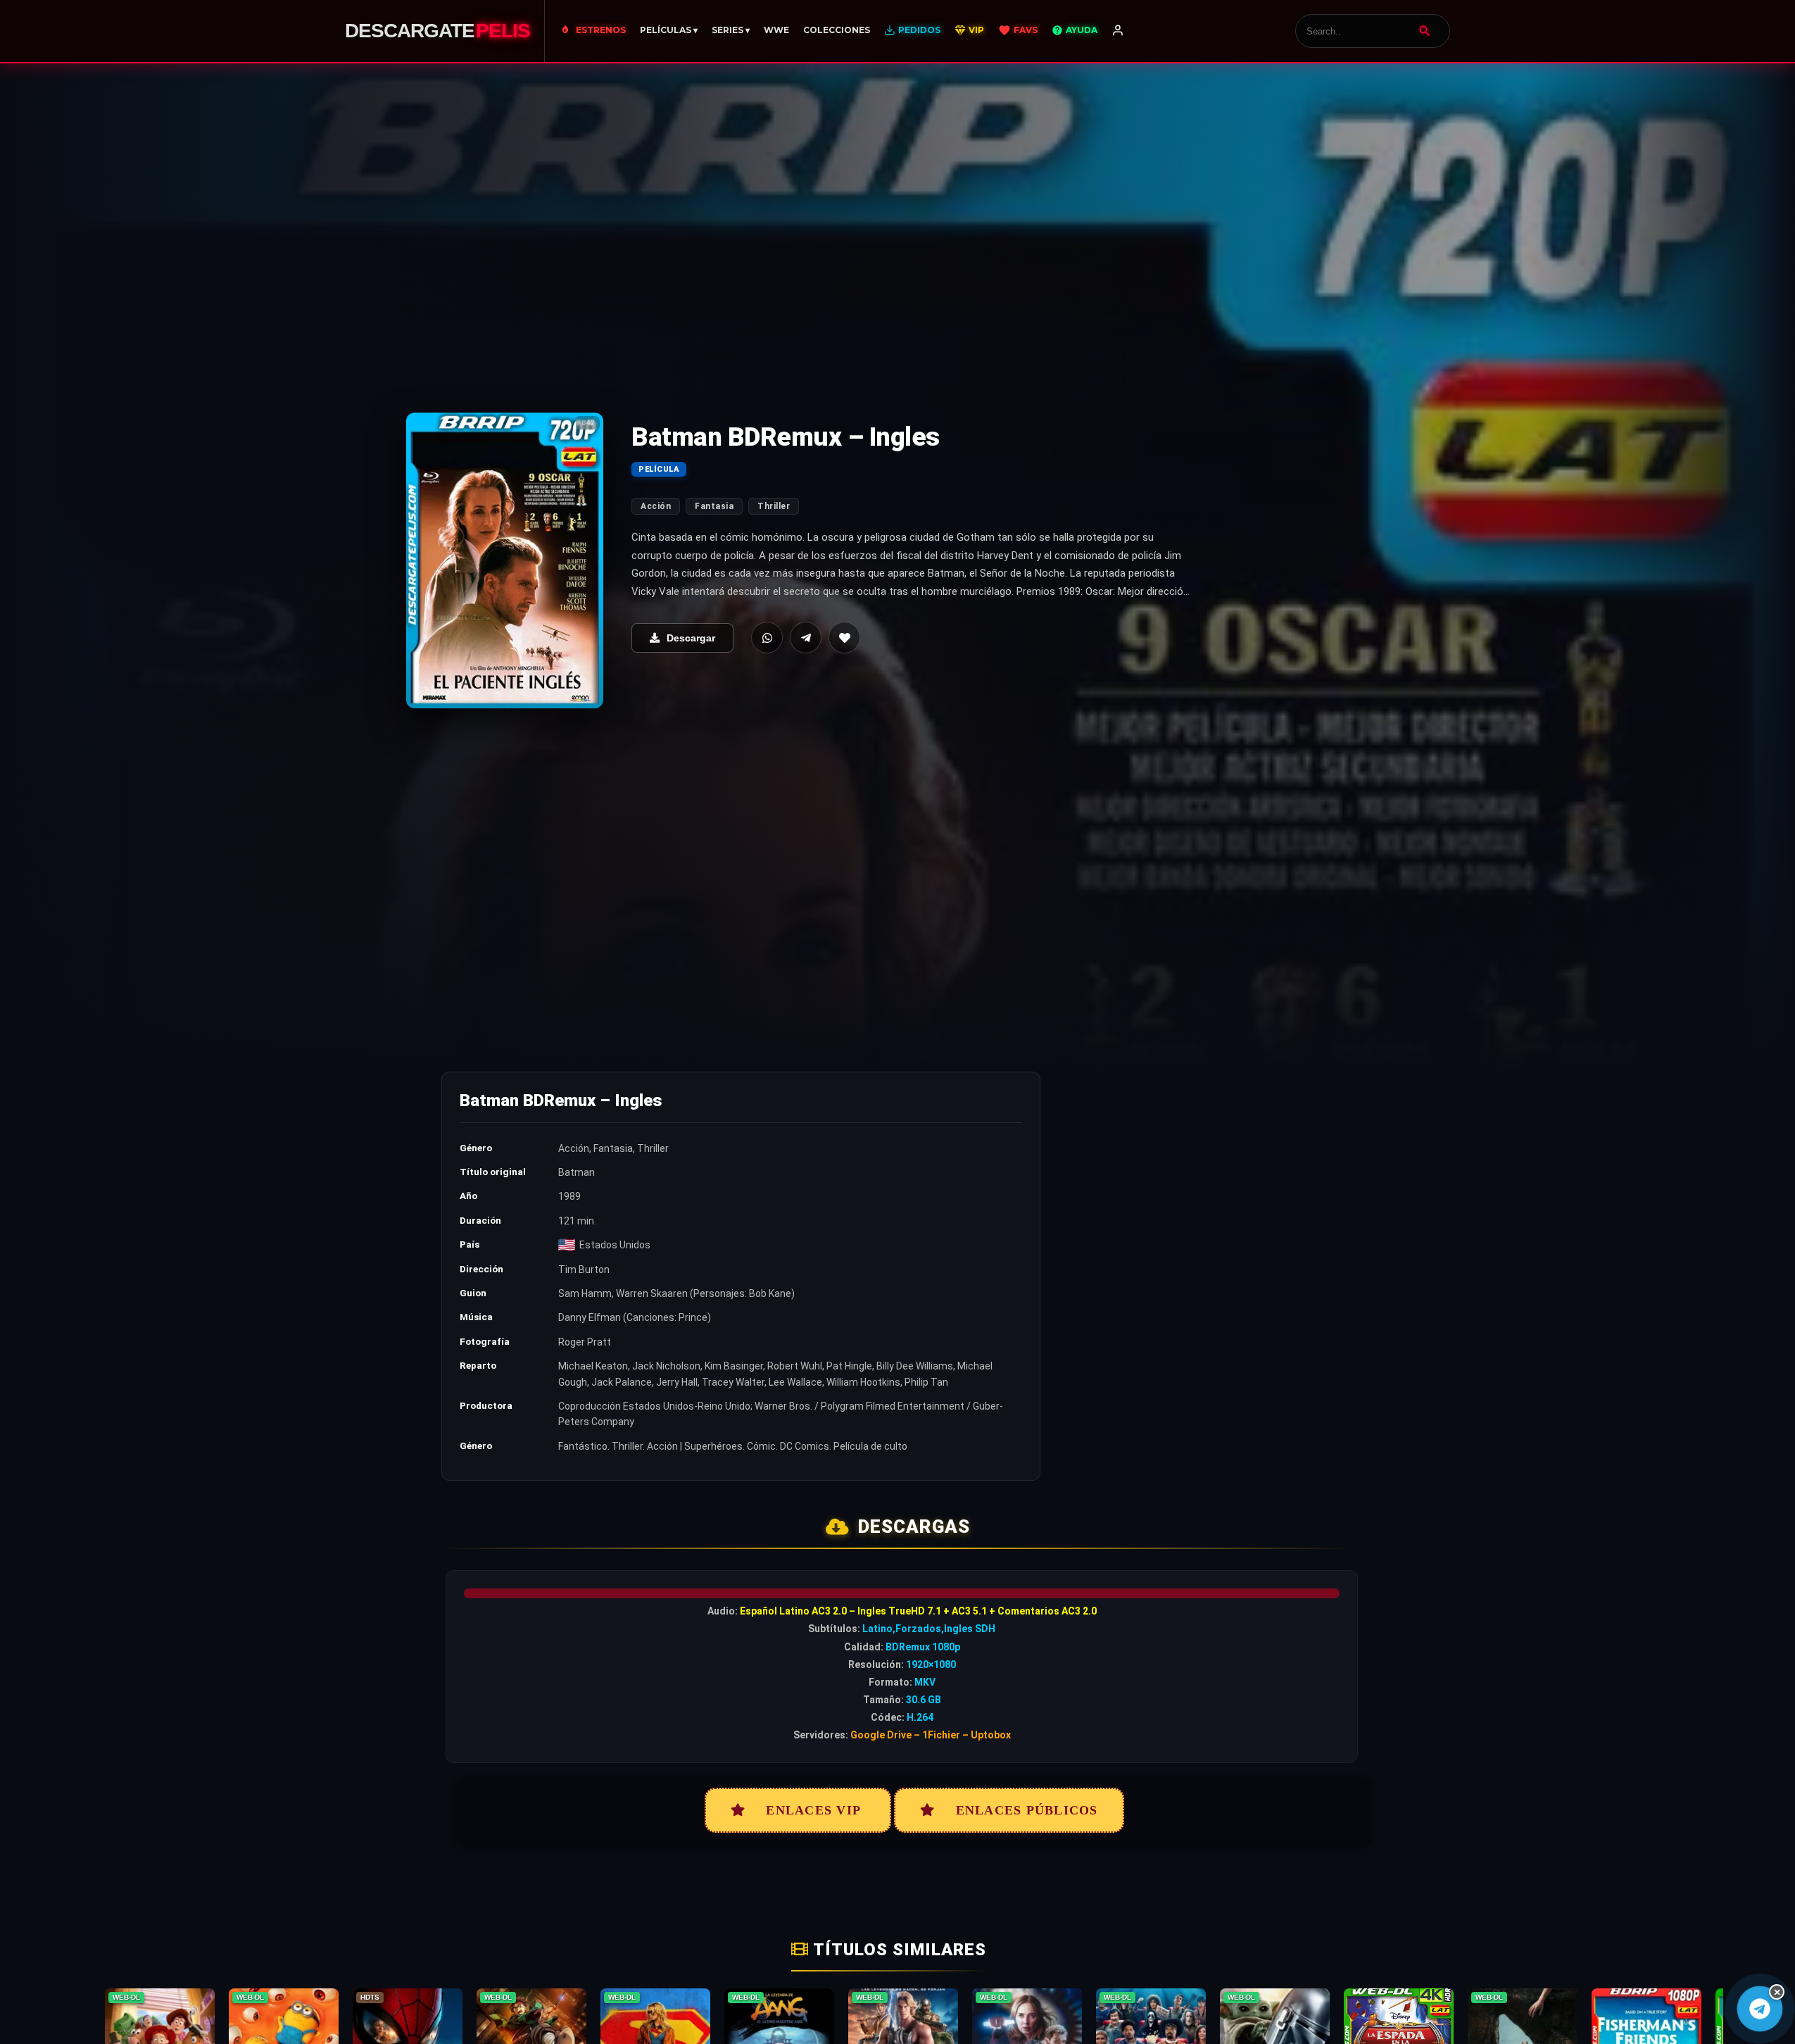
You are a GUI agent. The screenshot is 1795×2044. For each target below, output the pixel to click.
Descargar (691, 638)
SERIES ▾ (731, 30)
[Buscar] (1425, 31)
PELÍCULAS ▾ (669, 30)
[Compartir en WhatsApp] (767, 638)
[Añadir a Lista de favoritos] (844, 638)
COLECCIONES (837, 30)
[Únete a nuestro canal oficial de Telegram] (1759, 2008)
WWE (776, 30)
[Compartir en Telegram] (806, 638)
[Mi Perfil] (1118, 31)
